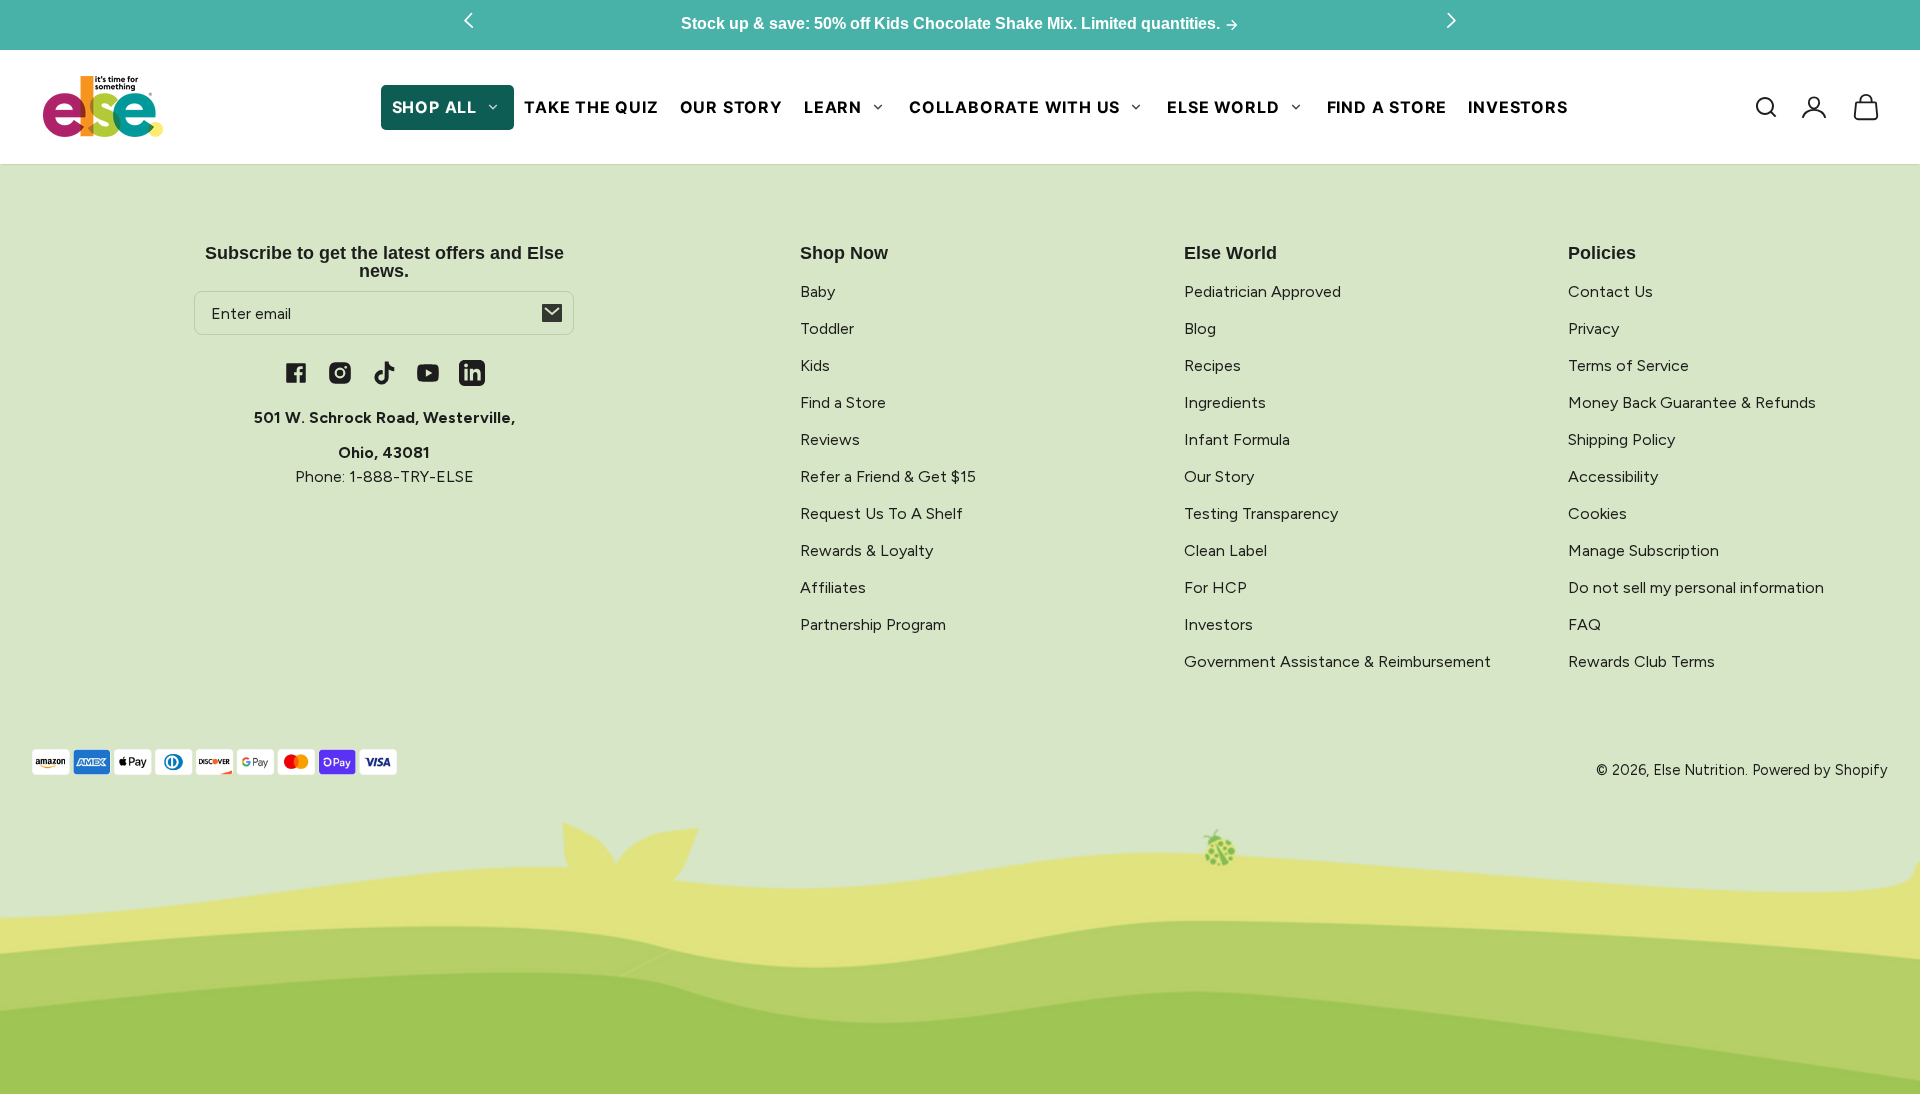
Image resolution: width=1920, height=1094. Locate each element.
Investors (1517, 107)
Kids (815, 365)
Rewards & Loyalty (866, 550)
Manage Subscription (1643, 550)
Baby (817, 291)
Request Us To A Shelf (881, 513)
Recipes (1212, 365)
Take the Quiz (591, 107)
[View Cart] (1866, 107)
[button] (1766, 107)
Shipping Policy (1621, 439)
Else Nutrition (1699, 770)
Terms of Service (1628, 365)
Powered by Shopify (1820, 770)
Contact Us (1610, 291)
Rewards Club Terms (1641, 661)
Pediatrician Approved (1262, 291)
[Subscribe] (552, 313)
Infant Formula (1237, 439)
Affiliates (833, 587)
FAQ (1584, 624)
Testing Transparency (1261, 513)
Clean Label (1225, 550)
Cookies (1597, 513)
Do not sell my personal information (1696, 587)
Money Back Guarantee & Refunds (1692, 402)
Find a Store (1387, 107)
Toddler (827, 328)
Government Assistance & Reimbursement (1337, 661)
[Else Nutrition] (102, 107)
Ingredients (1225, 402)
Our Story (731, 107)
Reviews (830, 439)
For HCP (1215, 587)
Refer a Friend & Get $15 (888, 476)
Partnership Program (873, 624)
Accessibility (1613, 476)
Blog (1200, 328)
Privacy (1593, 328)
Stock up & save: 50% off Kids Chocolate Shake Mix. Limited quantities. (952, 24)
